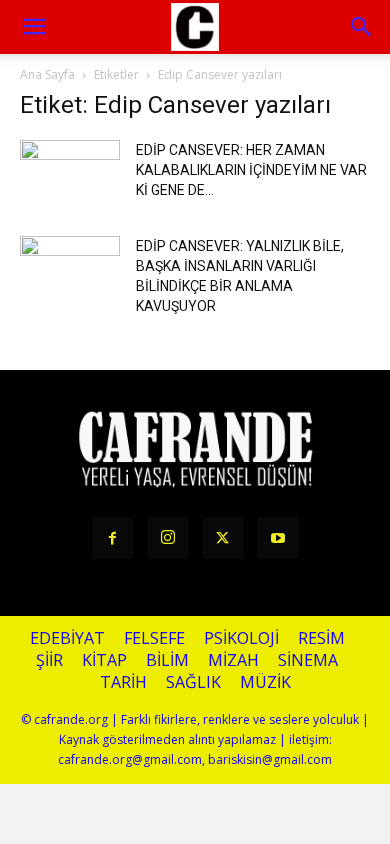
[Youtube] (278, 538)
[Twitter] (223, 538)
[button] (362, 27)
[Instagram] (168, 538)
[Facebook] (113, 538)
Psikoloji (241, 638)
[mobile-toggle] (34, 27)
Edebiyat (67, 638)
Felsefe (154, 638)
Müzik (265, 682)
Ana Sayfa (47, 74)
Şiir (49, 660)
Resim (321, 638)
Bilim (167, 660)
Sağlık (193, 682)
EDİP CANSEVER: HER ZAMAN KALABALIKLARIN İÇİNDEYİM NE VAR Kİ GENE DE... (251, 170)
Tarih (123, 682)
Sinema (308, 660)
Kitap (104, 660)
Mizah (233, 660)
